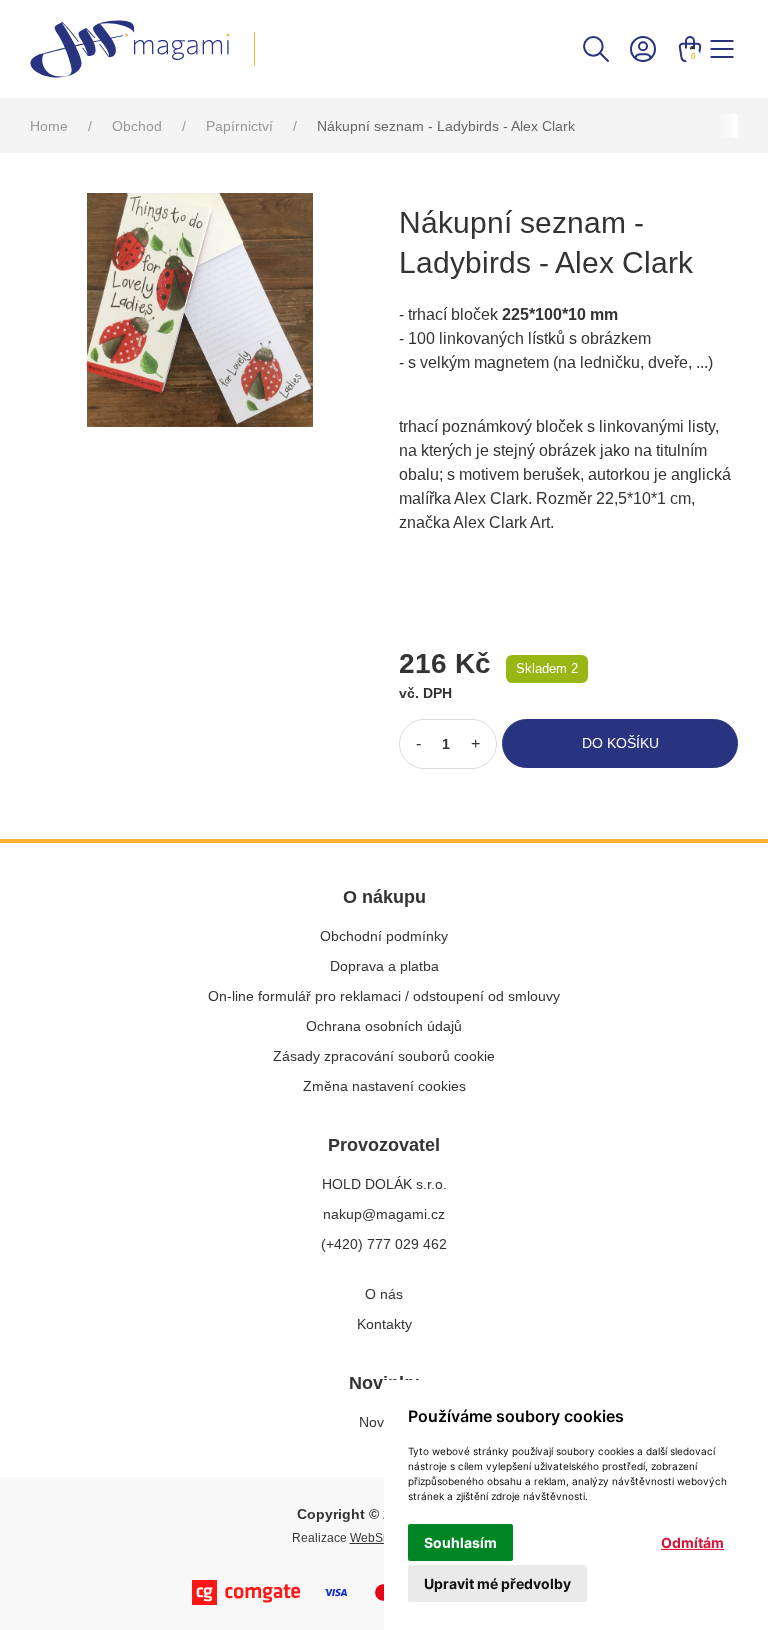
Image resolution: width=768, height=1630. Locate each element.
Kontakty (384, 1324)
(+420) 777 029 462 (384, 1244)
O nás (384, 1294)
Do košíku (620, 743)
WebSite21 (380, 1538)
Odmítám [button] (692, 1542)
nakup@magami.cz (384, 1214)
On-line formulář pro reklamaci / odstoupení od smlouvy (384, 996)
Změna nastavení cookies (384, 1086)
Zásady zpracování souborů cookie (384, 1056)
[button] (596, 47)
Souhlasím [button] (460, 1542)
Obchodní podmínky (384, 936)
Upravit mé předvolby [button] (497, 1583)
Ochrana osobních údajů (384, 1026)
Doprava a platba (384, 966)
